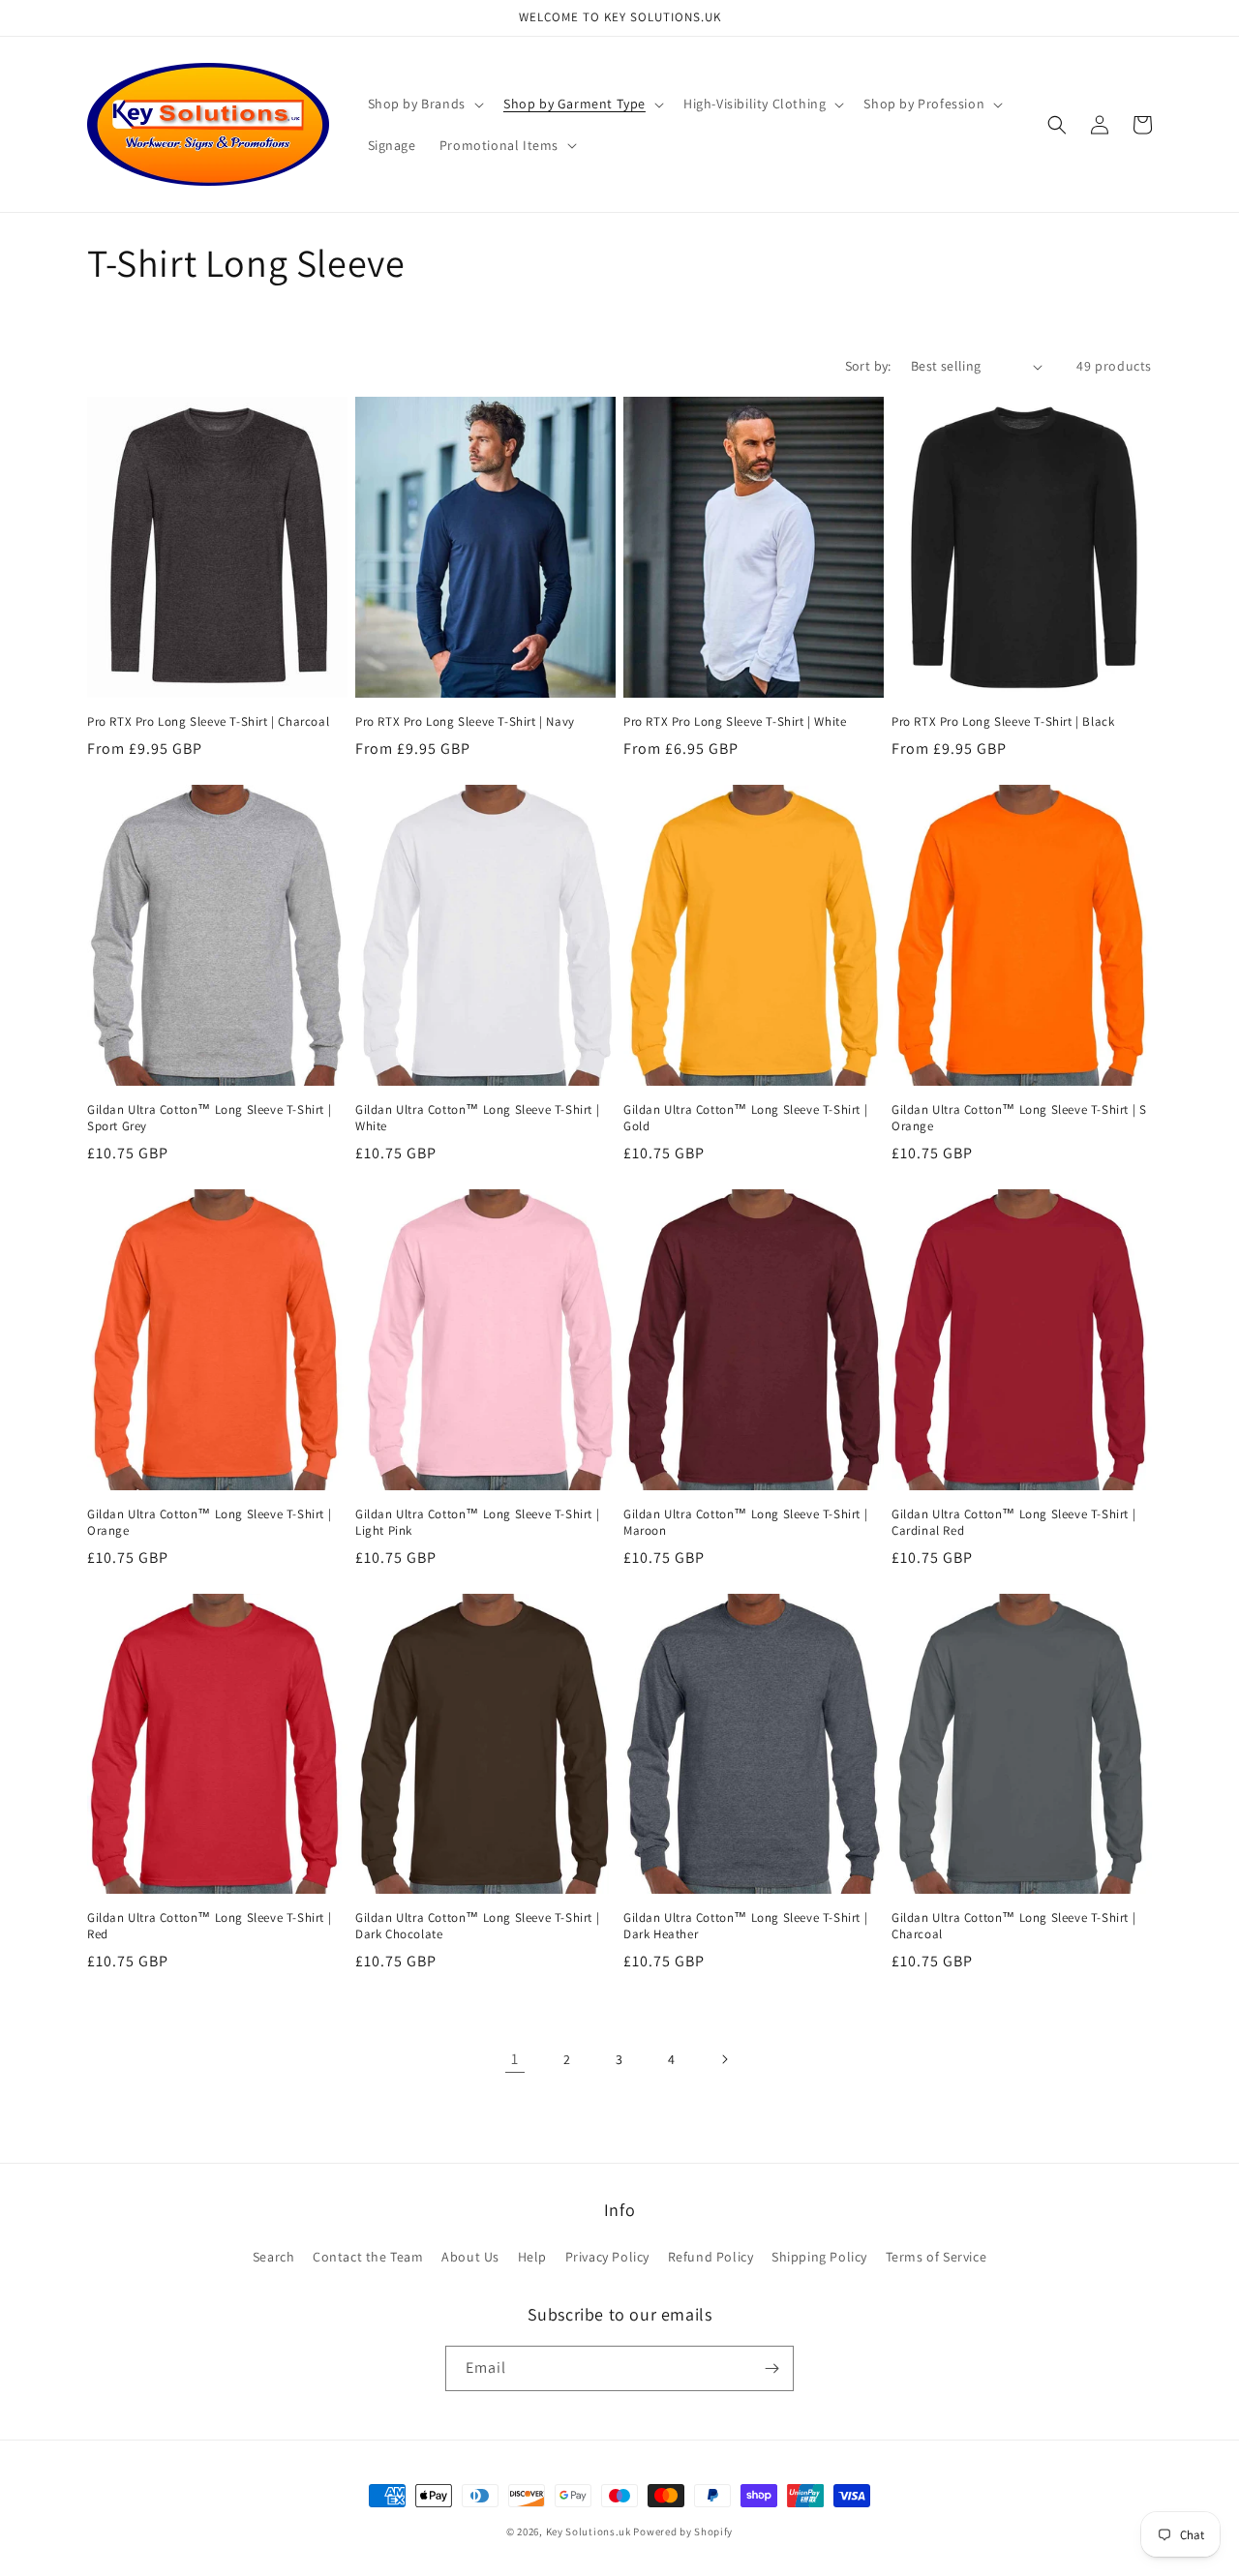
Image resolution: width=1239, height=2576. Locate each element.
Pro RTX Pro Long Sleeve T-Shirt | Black (1003, 722)
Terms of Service (937, 2257)
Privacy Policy (607, 2257)
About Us (470, 2257)
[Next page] (724, 2059)
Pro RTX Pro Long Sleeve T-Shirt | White (735, 722)
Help (532, 2257)
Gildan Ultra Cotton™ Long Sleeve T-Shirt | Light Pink (477, 1523)
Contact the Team (368, 2257)
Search (274, 2257)
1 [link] (515, 2059)
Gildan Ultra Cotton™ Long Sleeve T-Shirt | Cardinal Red (1013, 1523)
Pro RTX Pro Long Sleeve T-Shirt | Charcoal (208, 722)
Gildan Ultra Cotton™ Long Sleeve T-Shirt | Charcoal (1013, 1926)
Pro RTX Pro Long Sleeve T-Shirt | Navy (465, 722)
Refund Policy (711, 2257)
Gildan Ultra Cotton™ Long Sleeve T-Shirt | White (477, 1118)
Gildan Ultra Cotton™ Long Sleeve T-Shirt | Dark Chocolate (477, 1926)
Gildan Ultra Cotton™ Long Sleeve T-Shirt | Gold (745, 1118)
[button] (424, 104)
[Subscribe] (771, 2368)
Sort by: (868, 366)
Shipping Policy (819, 2257)
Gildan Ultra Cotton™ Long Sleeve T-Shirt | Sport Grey (209, 1118)
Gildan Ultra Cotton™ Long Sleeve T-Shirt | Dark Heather (745, 1926)
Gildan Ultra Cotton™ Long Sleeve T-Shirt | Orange (209, 1523)
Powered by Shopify (683, 2531)
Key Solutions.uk (589, 2531)
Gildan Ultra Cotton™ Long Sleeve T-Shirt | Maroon (745, 1523)
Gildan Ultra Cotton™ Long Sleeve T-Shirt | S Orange (1019, 1118)
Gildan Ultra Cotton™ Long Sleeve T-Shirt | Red (209, 1926)
